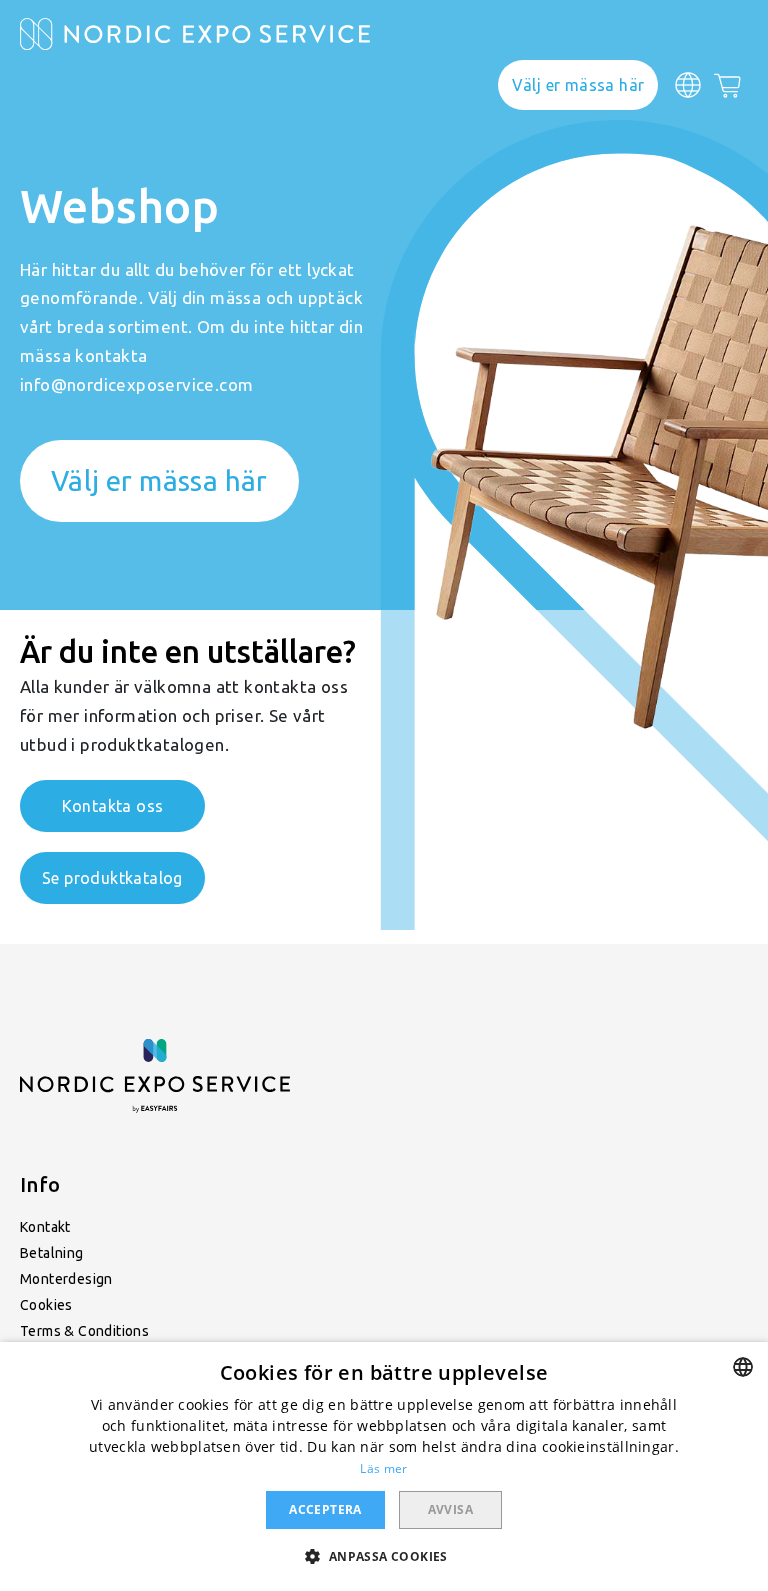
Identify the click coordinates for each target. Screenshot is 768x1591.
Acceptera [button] (325, 1509)
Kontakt (45, 1227)
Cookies (46, 1305)
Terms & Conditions (84, 1331)
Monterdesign (66, 1279)
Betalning (52, 1253)
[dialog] (384, 1466)
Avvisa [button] (450, 1509)
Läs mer (383, 1468)
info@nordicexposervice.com (136, 384)
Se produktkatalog (112, 878)
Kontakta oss (113, 806)
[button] (383, 1555)
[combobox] (743, 1367)
